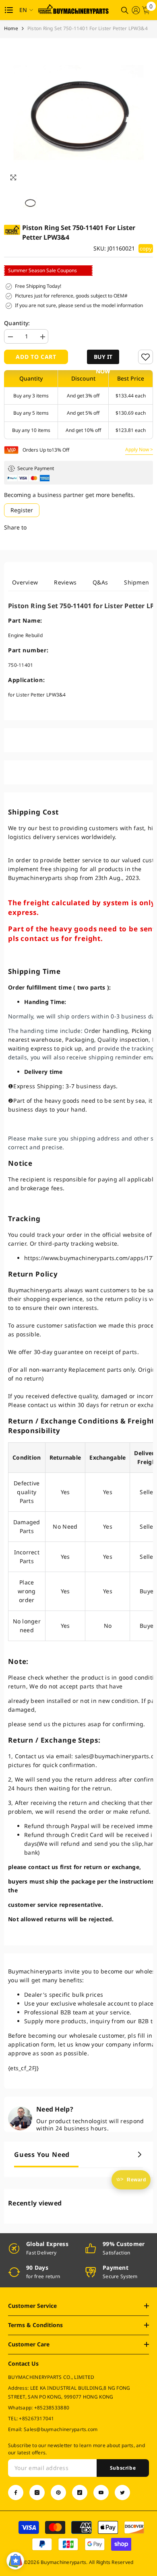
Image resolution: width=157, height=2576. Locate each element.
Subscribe (123, 2468)
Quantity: (17, 323)
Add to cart (36, 357)
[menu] (9, 10)
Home (11, 28)
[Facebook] (16, 2493)
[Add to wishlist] (146, 357)
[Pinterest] (58, 2493)
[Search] (125, 10)
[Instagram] (37, 2493)
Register (22, 510)
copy (146, 248)
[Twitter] (122, 2493)
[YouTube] (101, 2493)
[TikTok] (80, 2493)
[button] (103, 357)
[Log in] (136, 10)
